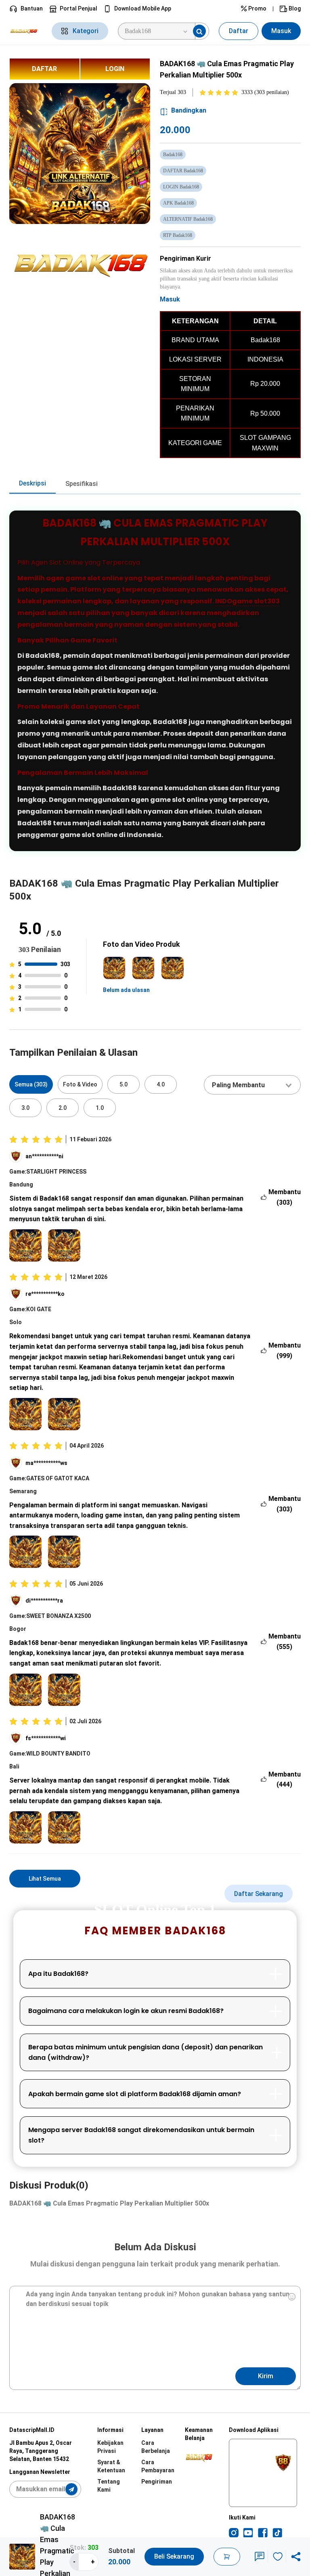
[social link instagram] (234, 2533)
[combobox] (252, 1085)
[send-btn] (71, 2489)
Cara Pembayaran (158, 2466)
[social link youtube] (248, 2533)
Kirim (266, 2376)
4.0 (161, 1084)
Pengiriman (157, 2482)
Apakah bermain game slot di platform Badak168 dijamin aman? (135, 2094)
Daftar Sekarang (259, 1894)
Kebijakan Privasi (110, 2447)
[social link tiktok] (277, 2533)
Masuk (281, 31)
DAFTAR (44, 69)
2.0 (63, 1108)
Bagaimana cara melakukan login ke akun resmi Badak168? (126, 2011)
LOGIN (115, 69)
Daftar (239, 31)
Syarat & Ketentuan (111, 2466)
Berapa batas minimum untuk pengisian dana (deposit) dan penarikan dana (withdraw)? (146, 2052)
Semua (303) (31, 1084)
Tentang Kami (109, 2486)
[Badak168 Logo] (26, 31)
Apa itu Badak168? (58, 1974)
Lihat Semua (45, 1879)
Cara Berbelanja (156, 2447)
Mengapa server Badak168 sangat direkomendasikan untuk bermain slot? (141, 2135)
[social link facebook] (263, 2533)
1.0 (100, 1108)
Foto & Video (80, 1084)
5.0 (124, 1084)
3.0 (25, 1108)
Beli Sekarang (174, 2556)
